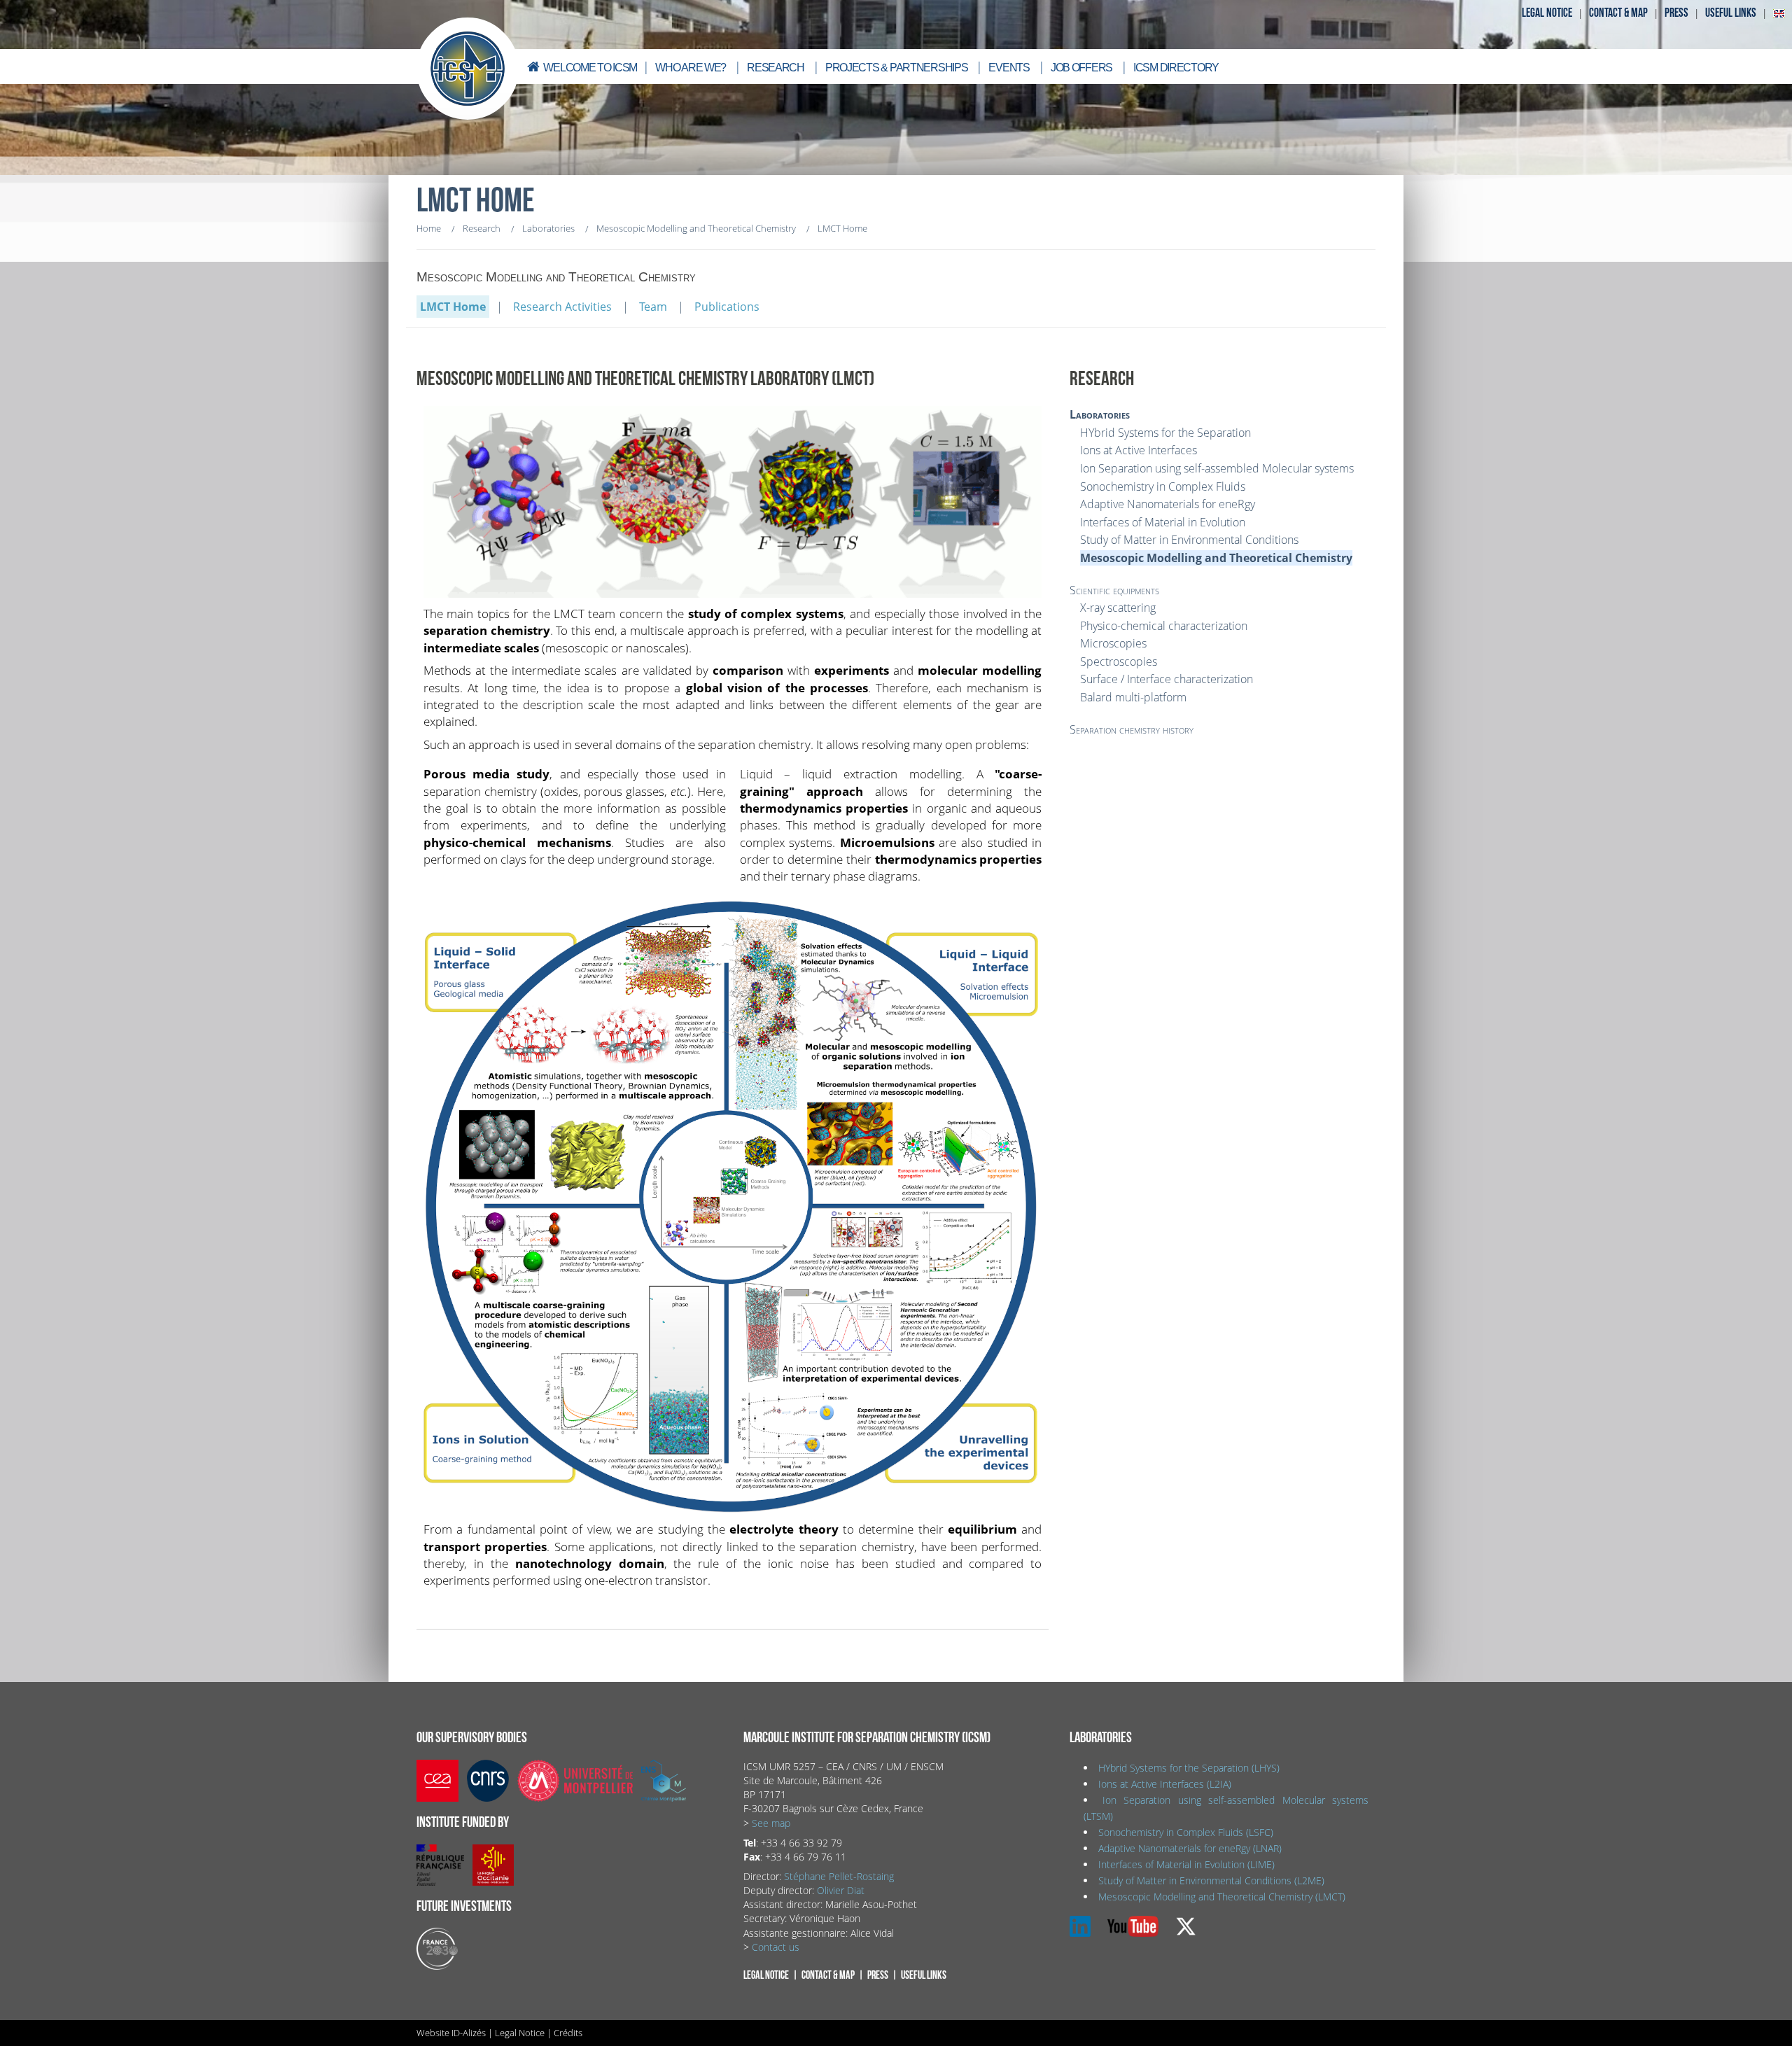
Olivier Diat (841, 1890)
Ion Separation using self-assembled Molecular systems (1217, 468)
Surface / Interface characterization (1167, 679)
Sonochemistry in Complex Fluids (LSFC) (1186, 1832)
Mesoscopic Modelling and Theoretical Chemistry (1216, 558)
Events (1009, 68)
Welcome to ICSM (590, 68)
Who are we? (691, 68)
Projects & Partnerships (897, 68)
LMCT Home (453, 307)
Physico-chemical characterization (1164, 626)
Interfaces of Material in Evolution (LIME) (1186, 1864)
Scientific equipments (1114, 590)
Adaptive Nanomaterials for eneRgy (1168, 504)
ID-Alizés (469, 2033)
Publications (727, 307)
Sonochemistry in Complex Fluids (1163, 486)
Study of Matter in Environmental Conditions (1189, 540)
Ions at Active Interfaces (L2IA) (1165, 1784)
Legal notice (1547, 13)
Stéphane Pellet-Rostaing (839, 1876)
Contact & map (1618, 13)
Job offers (1081, 68)
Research (776, 68)
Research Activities (562, 307)
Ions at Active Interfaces (1139, 450)
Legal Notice (520, 2033)
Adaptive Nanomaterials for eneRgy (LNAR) (1190, 1848)
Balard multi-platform (1133, 697)
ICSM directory (1176, 68)
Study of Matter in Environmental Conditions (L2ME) (1211, 1880)
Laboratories (1100, 414)
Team (653, 307)
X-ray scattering (1118, 608)
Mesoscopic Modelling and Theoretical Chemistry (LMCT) (1222, 1897)
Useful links (1731, 13)
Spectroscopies (1119, 661)
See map (771, 1823)
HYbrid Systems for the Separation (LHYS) (1189, 1768)
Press (1676, 13)
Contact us (776, 1947)
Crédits (568, 2033)
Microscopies (1113, 643)
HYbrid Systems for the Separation (1165, 433)
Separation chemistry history (1132, 729)
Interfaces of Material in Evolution (1163, 522)
